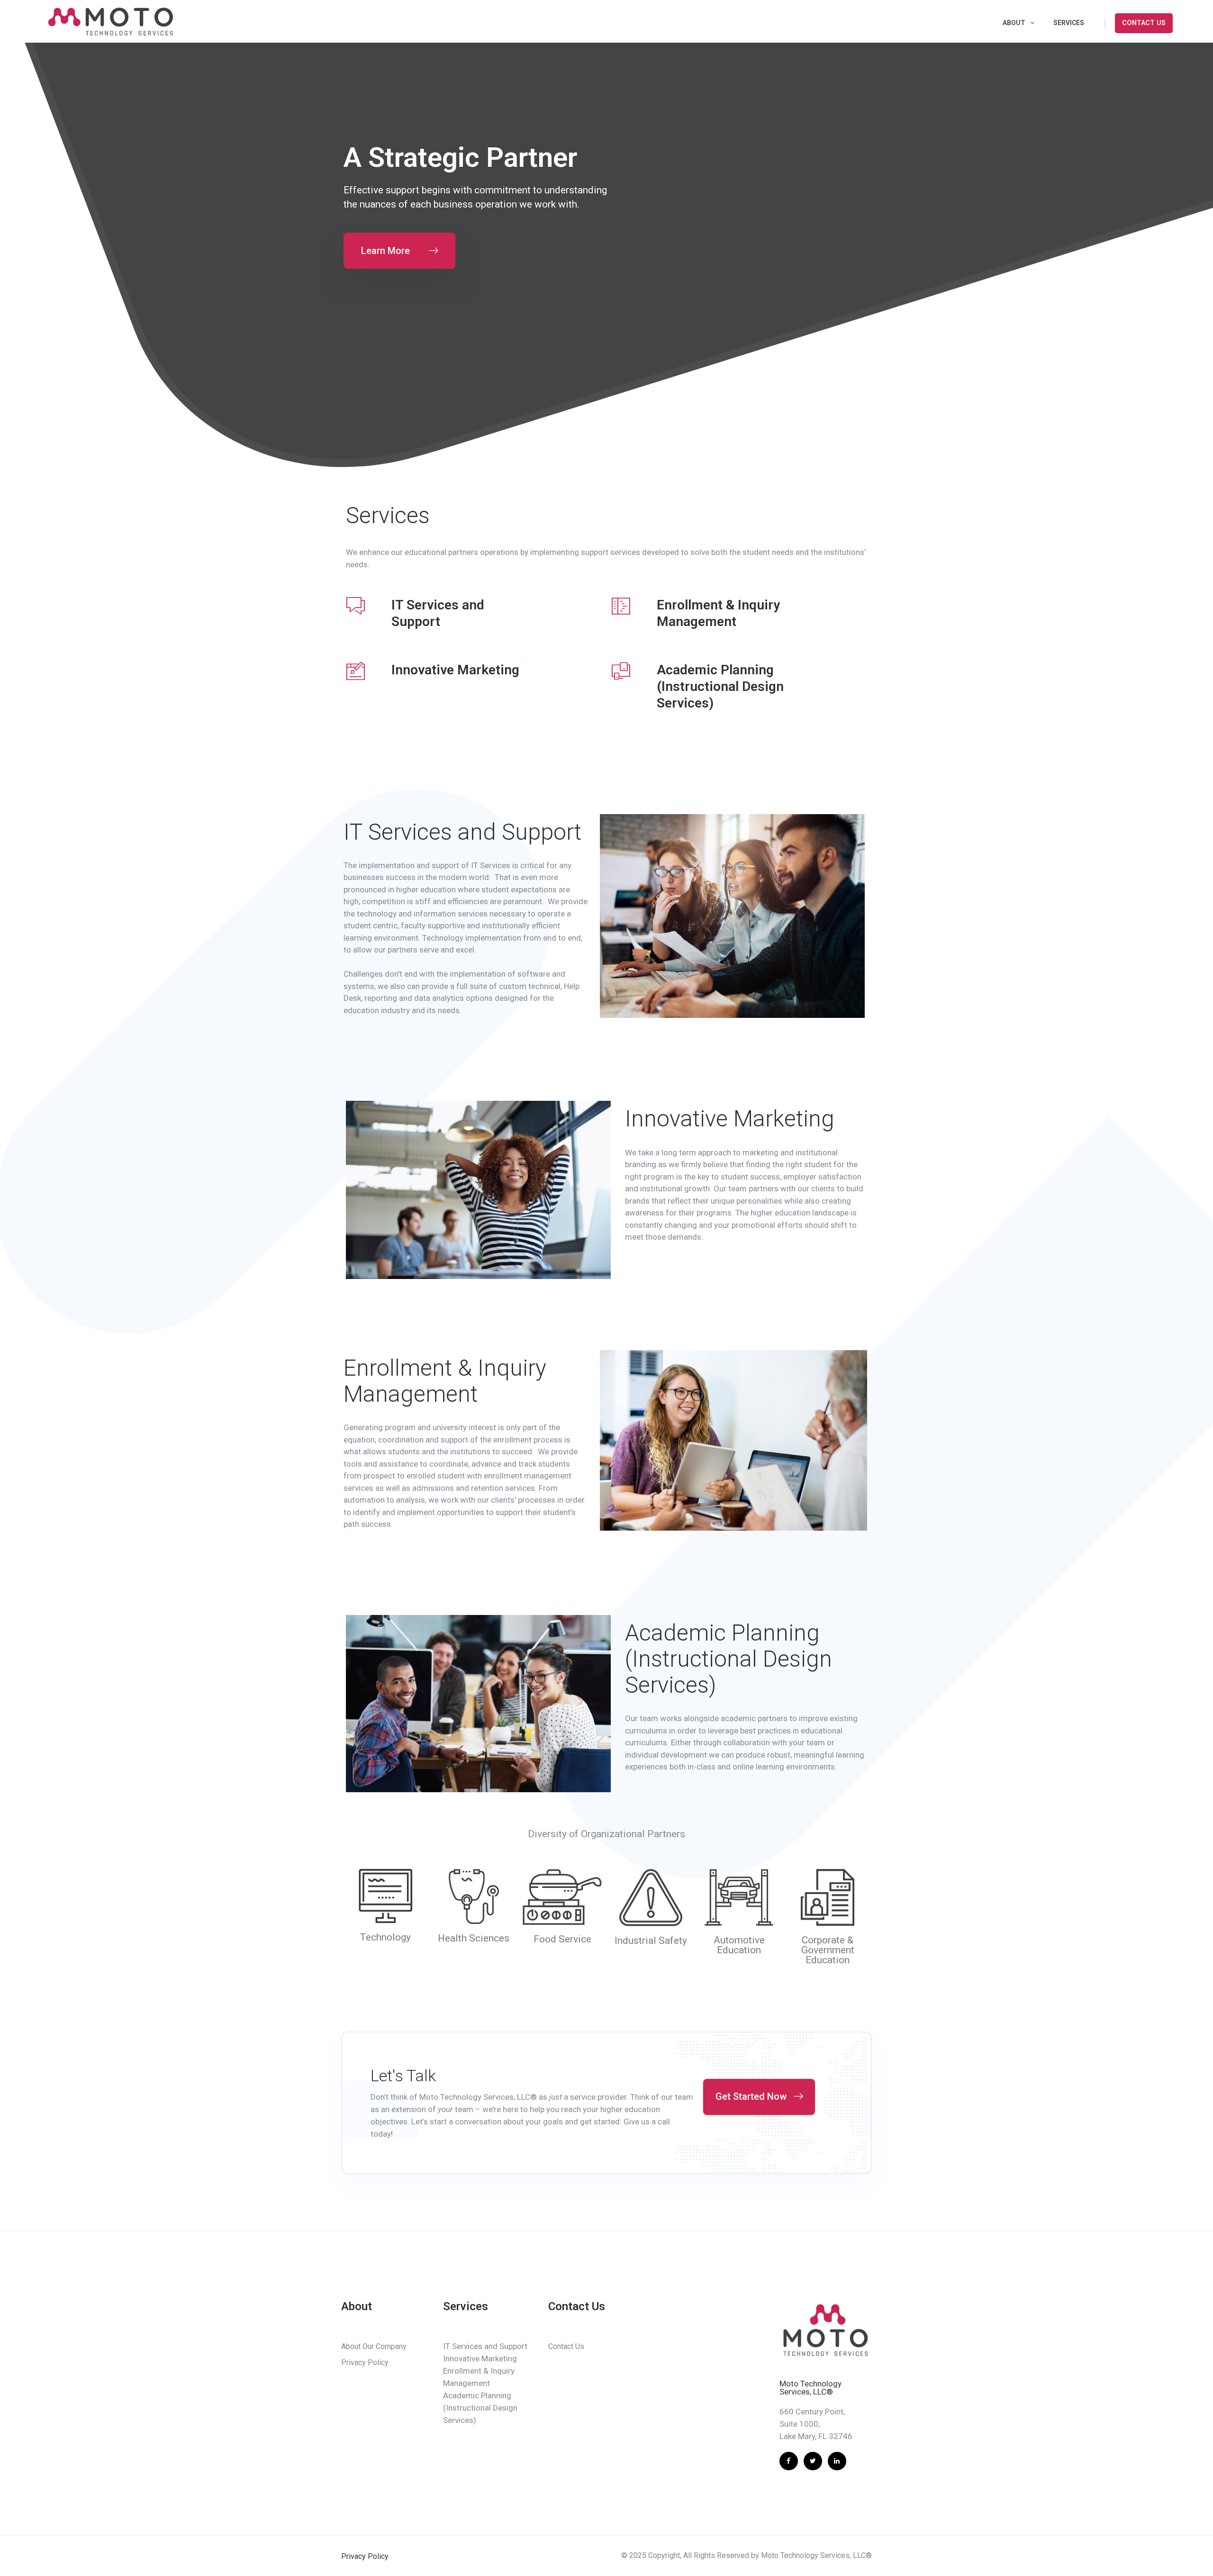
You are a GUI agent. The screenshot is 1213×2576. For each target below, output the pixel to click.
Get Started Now (751, 2096)
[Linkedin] (837, 2461)
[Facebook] (789, 2461)
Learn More (385, 251)
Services (1069, 23)
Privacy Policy (365, 2363)
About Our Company (374, 2346)
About (1014, 23)
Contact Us (1144, 23)
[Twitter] (813, 2461)
